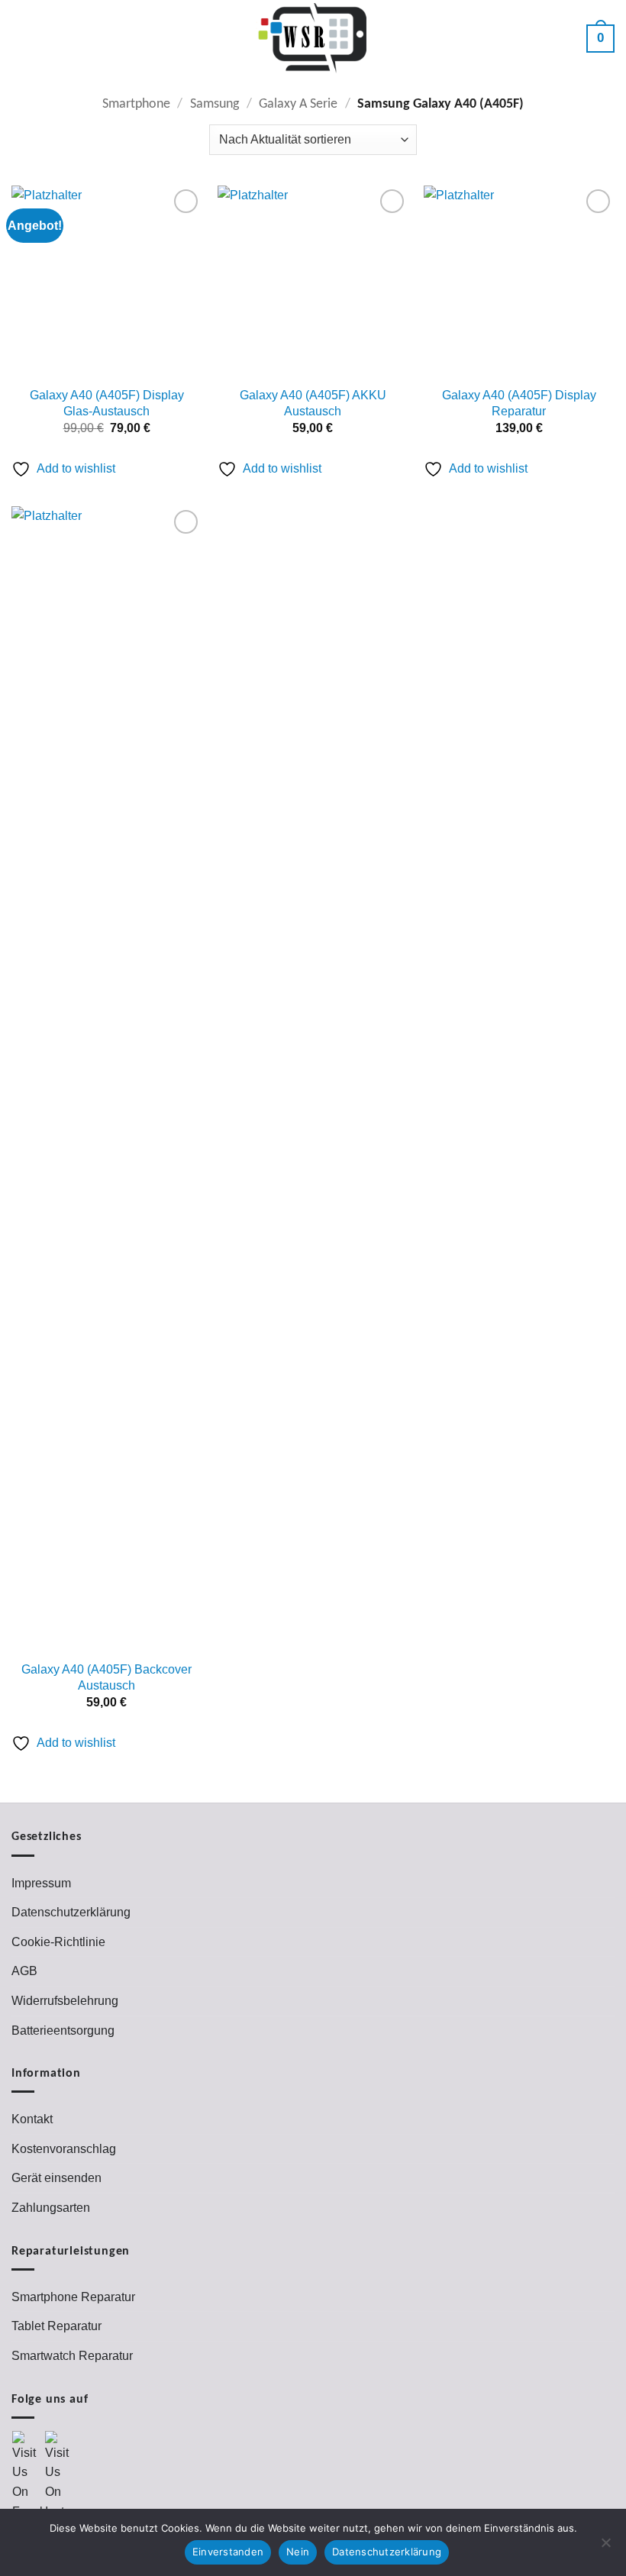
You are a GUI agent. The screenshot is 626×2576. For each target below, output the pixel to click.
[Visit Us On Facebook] (28, 2475)
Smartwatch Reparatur (72, 2356)
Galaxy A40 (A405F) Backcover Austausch (106, 1677)
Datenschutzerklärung (71, 1912)
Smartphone (136, 104)
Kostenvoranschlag (64, 2149)
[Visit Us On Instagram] (61, 2475)
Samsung (215, 104)
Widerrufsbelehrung (65, 2001)
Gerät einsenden (56, 2178)
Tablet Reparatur (56, 2326)
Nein (298, 2552)
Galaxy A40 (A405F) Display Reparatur (519, 403)
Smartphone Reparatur (73, 2297)
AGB (24, 1971)
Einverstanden (228, 2552)
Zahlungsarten (51, 2208)
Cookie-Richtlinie (58, 1942)
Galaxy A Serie (298, 104)
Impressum (41, 1883)
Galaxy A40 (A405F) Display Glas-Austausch (107, 403)
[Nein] (605, 2547)
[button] (24, 38)
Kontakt (32, 2119)
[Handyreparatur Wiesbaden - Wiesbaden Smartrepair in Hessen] (313, 39)
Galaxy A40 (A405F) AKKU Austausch (313, 403)
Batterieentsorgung (63, 2030)
